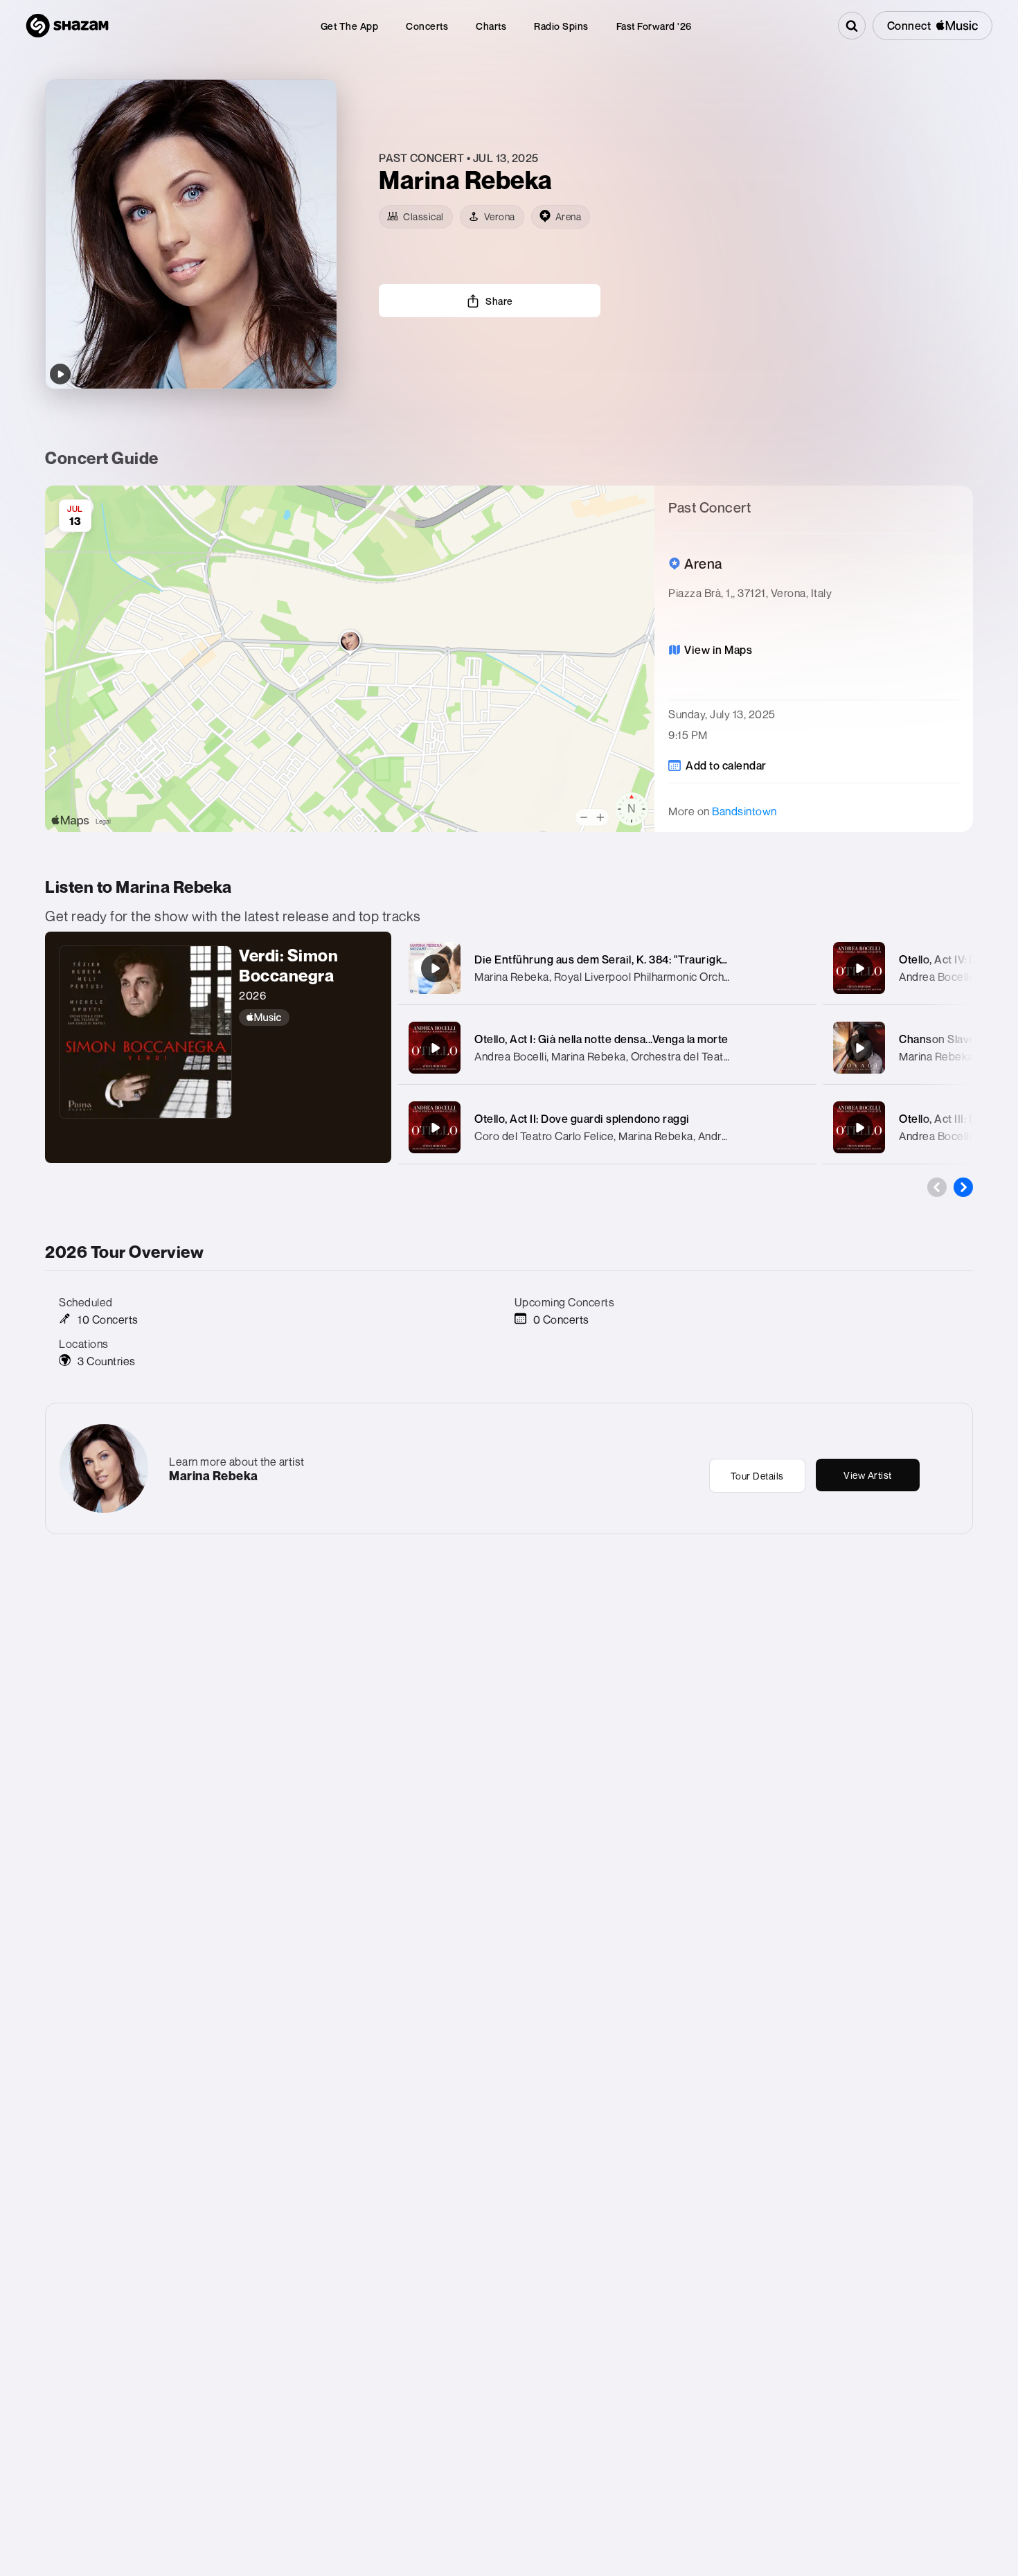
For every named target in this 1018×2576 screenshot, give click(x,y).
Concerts (427, 26)
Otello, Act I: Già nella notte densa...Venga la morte (601, 1039)
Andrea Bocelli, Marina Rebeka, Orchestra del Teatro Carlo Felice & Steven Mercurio (681, 1056)
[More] (791, 968)
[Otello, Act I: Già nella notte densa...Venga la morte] (435, 1048)
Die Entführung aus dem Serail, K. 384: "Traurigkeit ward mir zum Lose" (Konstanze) (689, 959)
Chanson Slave (937, 1039)
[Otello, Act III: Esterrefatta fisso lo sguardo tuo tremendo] (859, 1128)
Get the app (350, 26)
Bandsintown (744, 811)
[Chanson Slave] (859, 1048)
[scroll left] (937, 1187)
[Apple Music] (308, 1018)
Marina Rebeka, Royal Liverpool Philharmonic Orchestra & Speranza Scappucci (669, 977)
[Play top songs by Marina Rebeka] (60, 374)
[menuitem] (350, 26)
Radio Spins (561, 26)
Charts (491, 26)
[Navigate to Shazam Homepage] (67, 26)
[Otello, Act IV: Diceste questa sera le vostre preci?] (859, 968)
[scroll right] (963, 1187)
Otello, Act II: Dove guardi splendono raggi (582, 1119)
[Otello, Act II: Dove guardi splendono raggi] (435, 1128)
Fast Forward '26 (654, 26)
